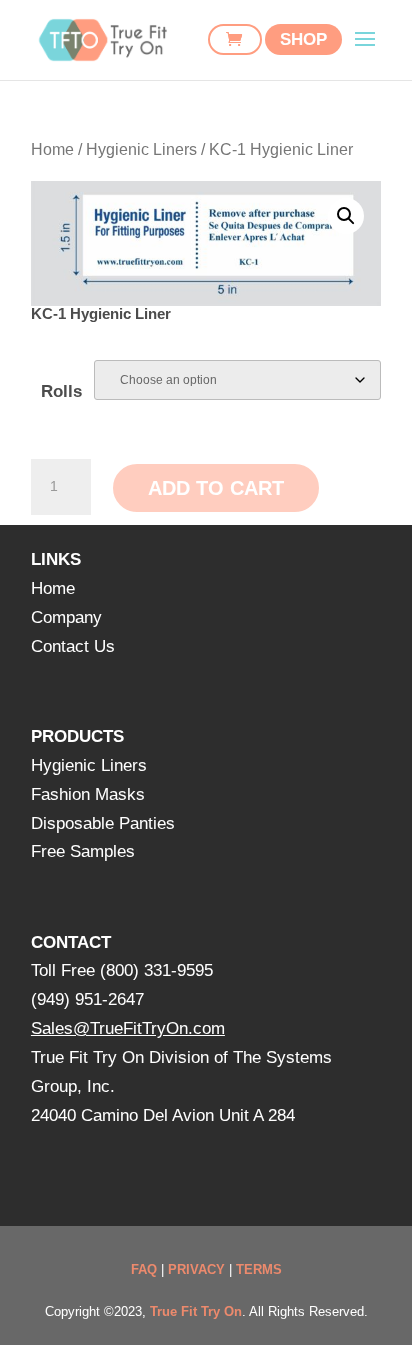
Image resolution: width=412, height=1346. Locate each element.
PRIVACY (196, 1269)
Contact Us (73, 646)
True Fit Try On (196, 1311)
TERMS (259, 1269)
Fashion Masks (88, 794)
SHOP (303, 39)
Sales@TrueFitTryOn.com (128, 1028)
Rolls (61, 391)
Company (66, 617)
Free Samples (83, 851)
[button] (346, 216)
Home (52, 149)
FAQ (144, 1269)
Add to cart (216, 488)
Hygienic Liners (141, 149)
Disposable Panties (103, 823)
